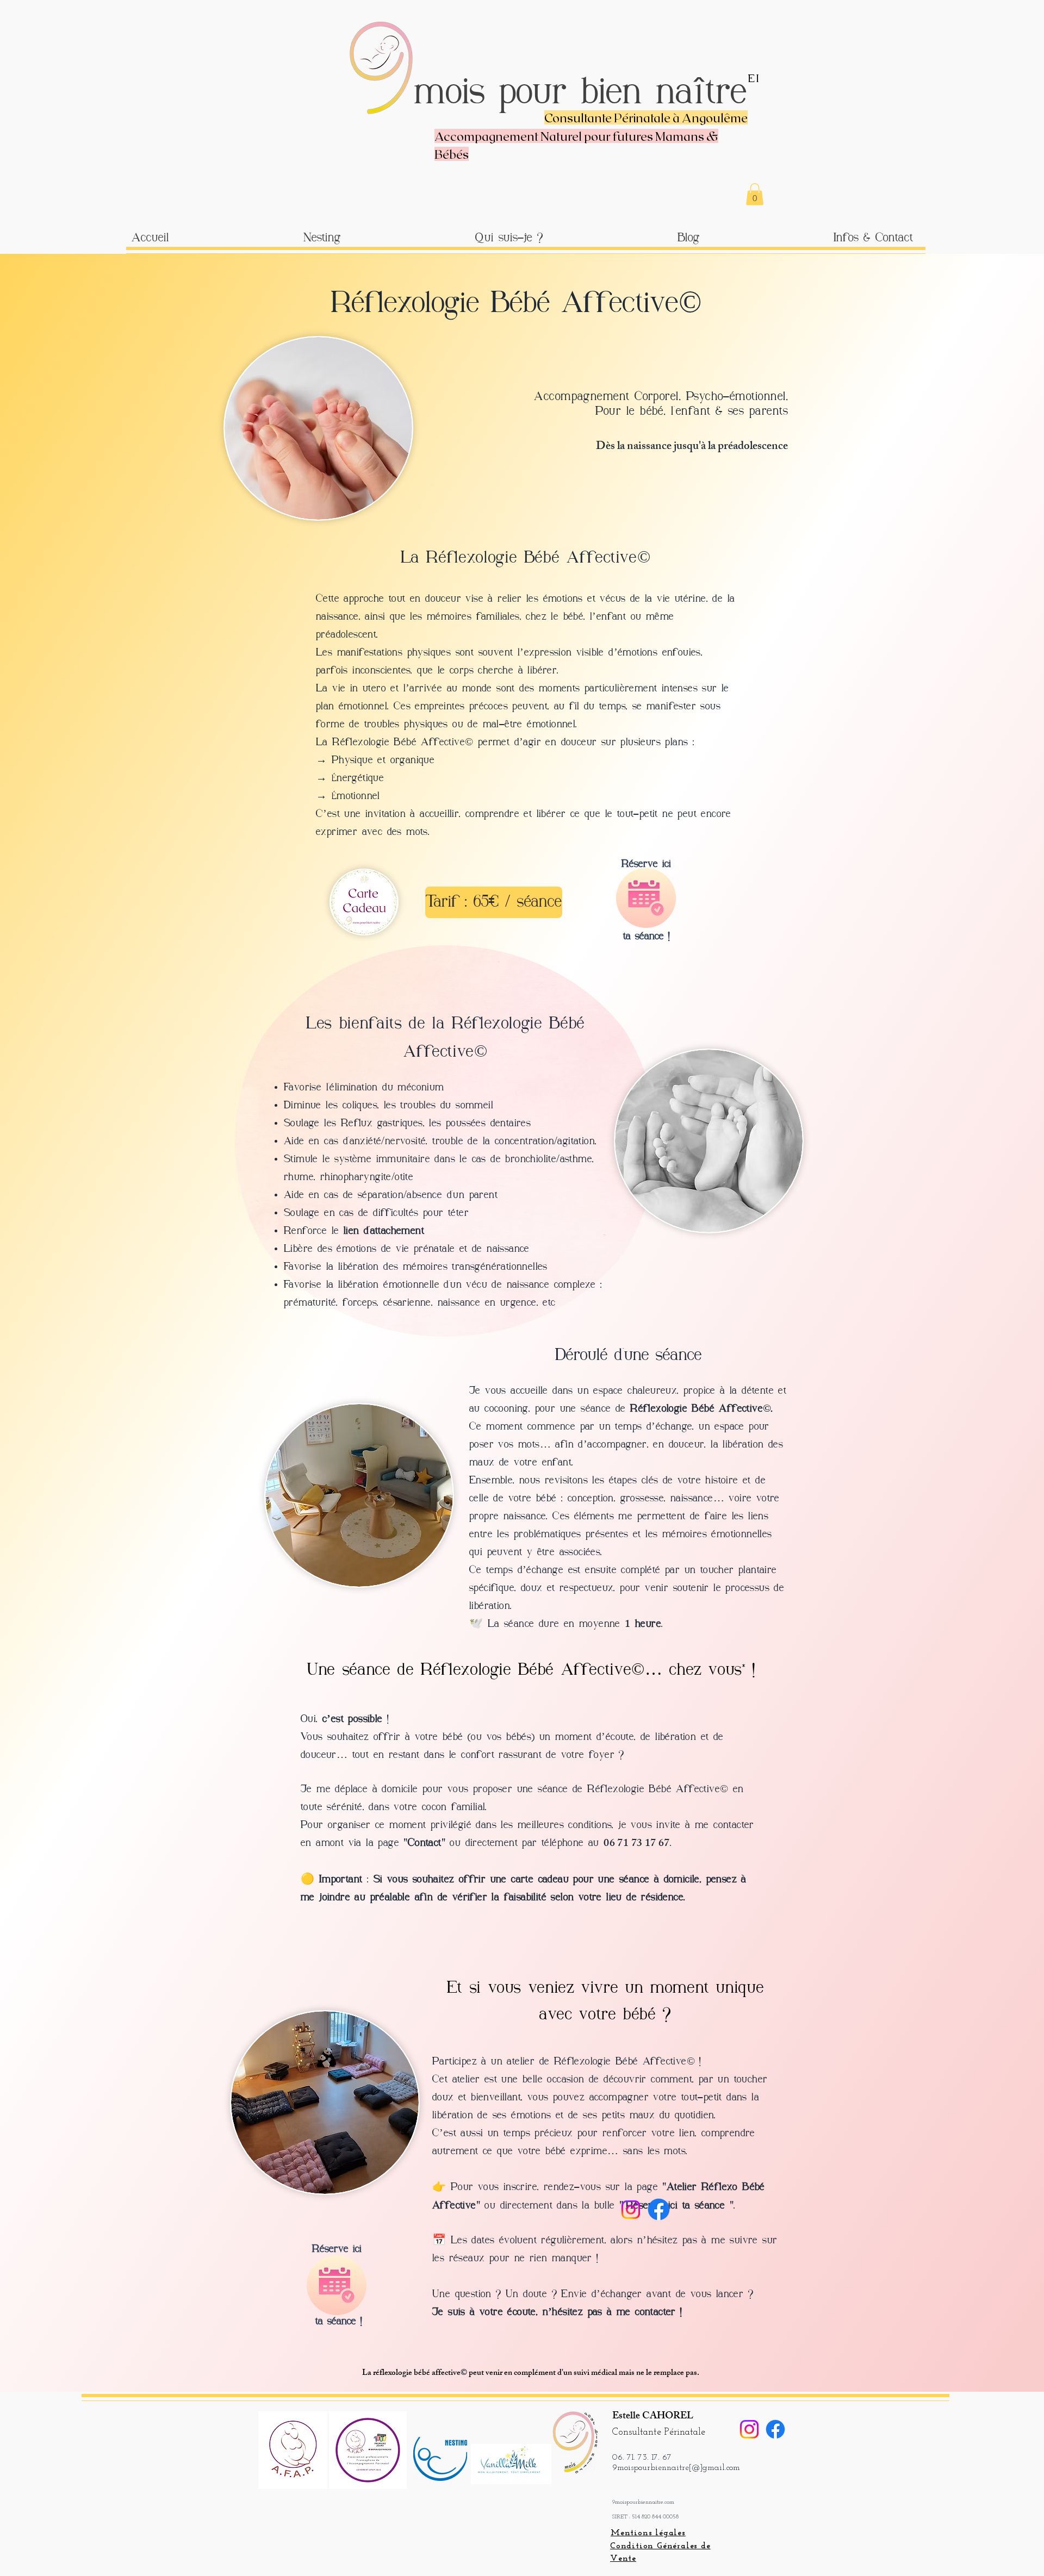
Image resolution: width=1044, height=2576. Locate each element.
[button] (755, 194)
